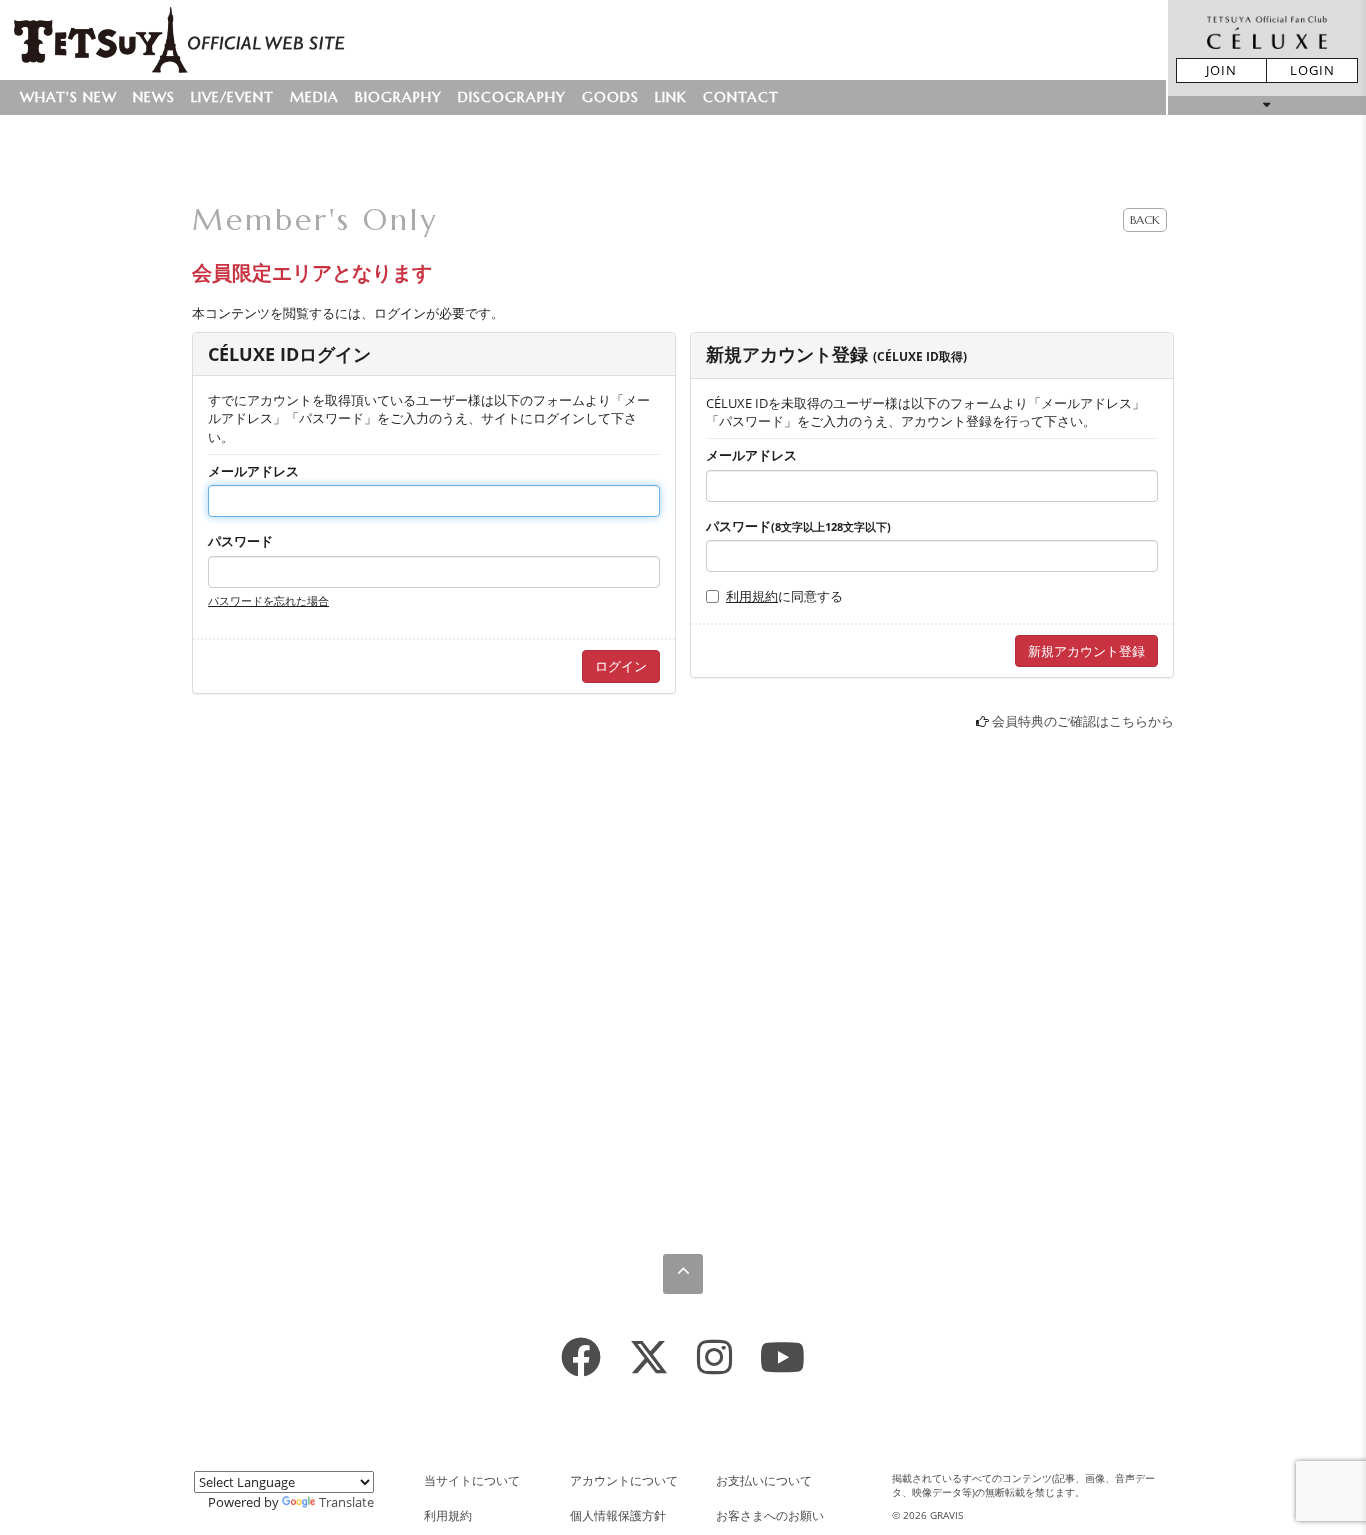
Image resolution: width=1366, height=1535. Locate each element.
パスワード (240, 541)
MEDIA (314, 97)
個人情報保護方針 (618, 1515)
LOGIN (1312, 70)
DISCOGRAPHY (512, 97)
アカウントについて (624, 1480)
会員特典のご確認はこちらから (1083, 721)
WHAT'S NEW (68, 97)
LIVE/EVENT (232, 97)
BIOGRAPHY (398, 97)
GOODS (610, 97)
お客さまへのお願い (770, 1515)
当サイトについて (472, 1480)
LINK (671, 97)
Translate (346, 1502)
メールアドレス (253, 471)
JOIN (1221, 70)
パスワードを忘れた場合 (268, 600)
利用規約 (752, 596)
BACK (1145, 219)
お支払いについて (764, 1480)
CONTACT (741, 97)
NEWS (154, 97)
